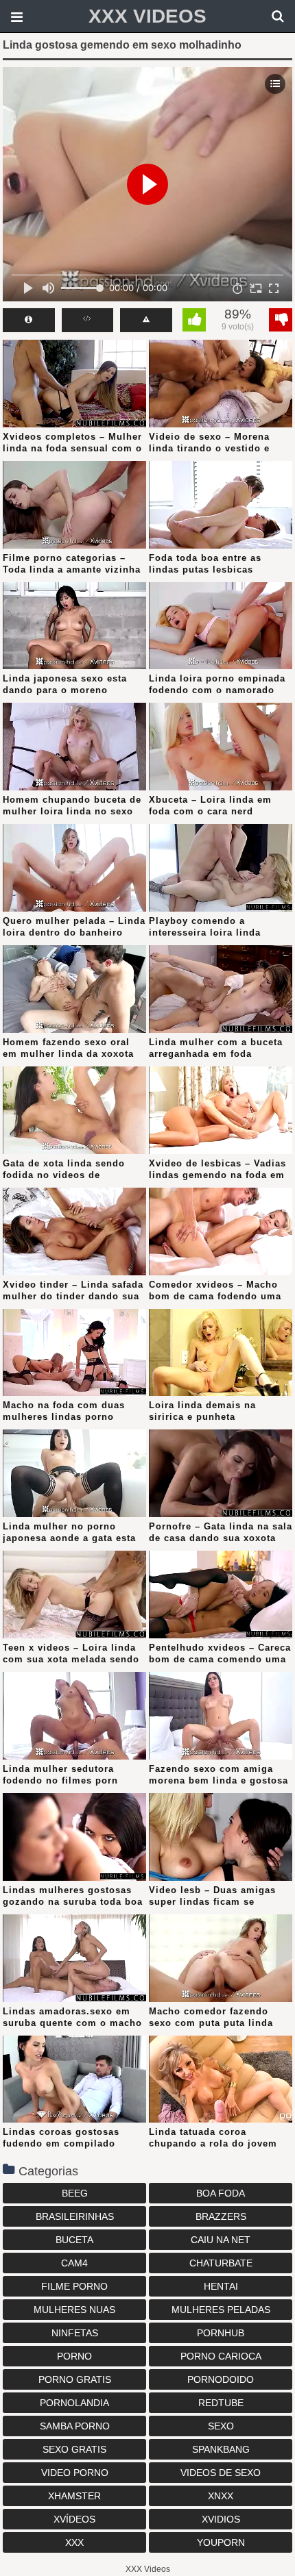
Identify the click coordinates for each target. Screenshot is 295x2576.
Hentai (221, 2286)
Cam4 (74, 2263)
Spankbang (221, 2449)
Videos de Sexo (221, 2473)
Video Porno (75, 2473)
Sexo (221, 2426)
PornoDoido (221, 2379)
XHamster (74, 2496)
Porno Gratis (75, 2379)
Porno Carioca (221, 2356)
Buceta (74, 2240)
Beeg (75, 2193)
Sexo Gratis (74, 2449)
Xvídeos (74, 2519)
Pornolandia (74, 2403)
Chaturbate (221, 2263)
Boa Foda (221, 2193)
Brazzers (221, 2216)
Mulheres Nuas (74, 2310)
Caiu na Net (221, 2240)
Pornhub (221, 2333)
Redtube (221, 2403)
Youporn (221, 2542)
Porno (74, 2356)
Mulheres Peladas (221, 2310)
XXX (74, 2542)
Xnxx (221, 2496)
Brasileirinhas (75, 2216)
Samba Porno (75, 2426)
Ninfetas (75, 2333)
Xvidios (221, 2519)
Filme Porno (74, 2286)
